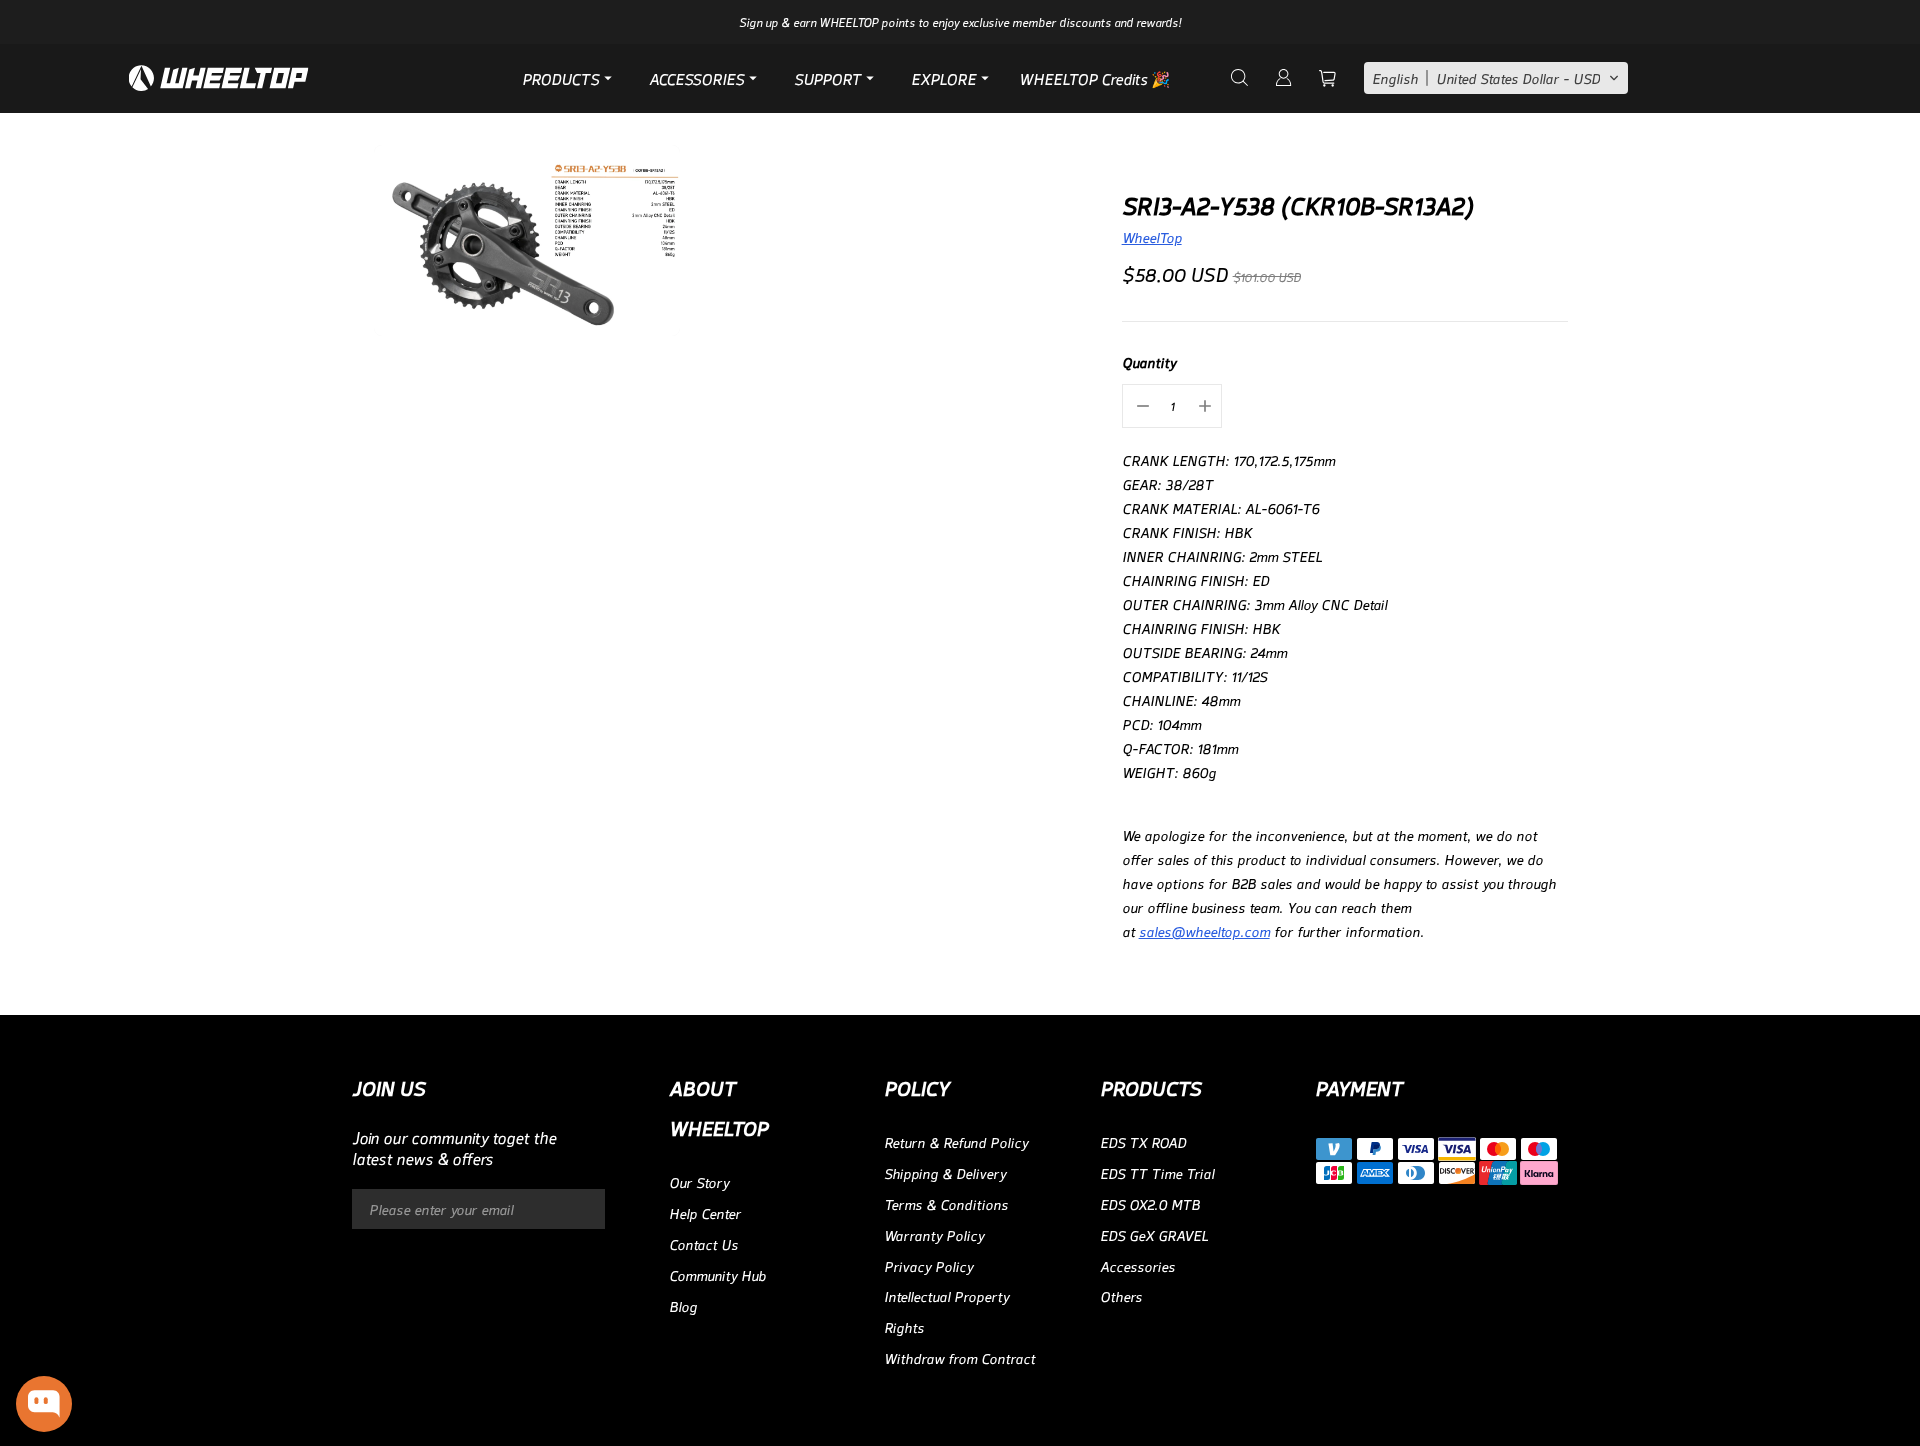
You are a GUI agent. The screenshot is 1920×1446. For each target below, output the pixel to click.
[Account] (1282, 78)
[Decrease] (1141, 406)
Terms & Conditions (946, 1203)
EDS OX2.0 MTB (1150, 1203)
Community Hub (717, 1274)
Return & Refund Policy (956, 1141)
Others (1121, 1295)
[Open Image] (527, 241)
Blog (683, 1305)
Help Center (705, 1212)
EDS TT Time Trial (1157, 1172)
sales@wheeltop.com (1204, 930)
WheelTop (1152, 236)
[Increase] (1203, 406)
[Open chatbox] (44, 1404)
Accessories (1137, 1265)
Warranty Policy (934, 1234)
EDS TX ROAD (1143, 1141)
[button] (1496, 78)
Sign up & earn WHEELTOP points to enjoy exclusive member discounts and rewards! (960, 21)
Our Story (699, 1181)
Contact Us (703, 1243)
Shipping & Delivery (945, 1172)
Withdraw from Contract (959, 1357)
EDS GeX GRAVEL (1154, 1234)
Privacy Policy (928, 1265)
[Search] (1238, 78)
